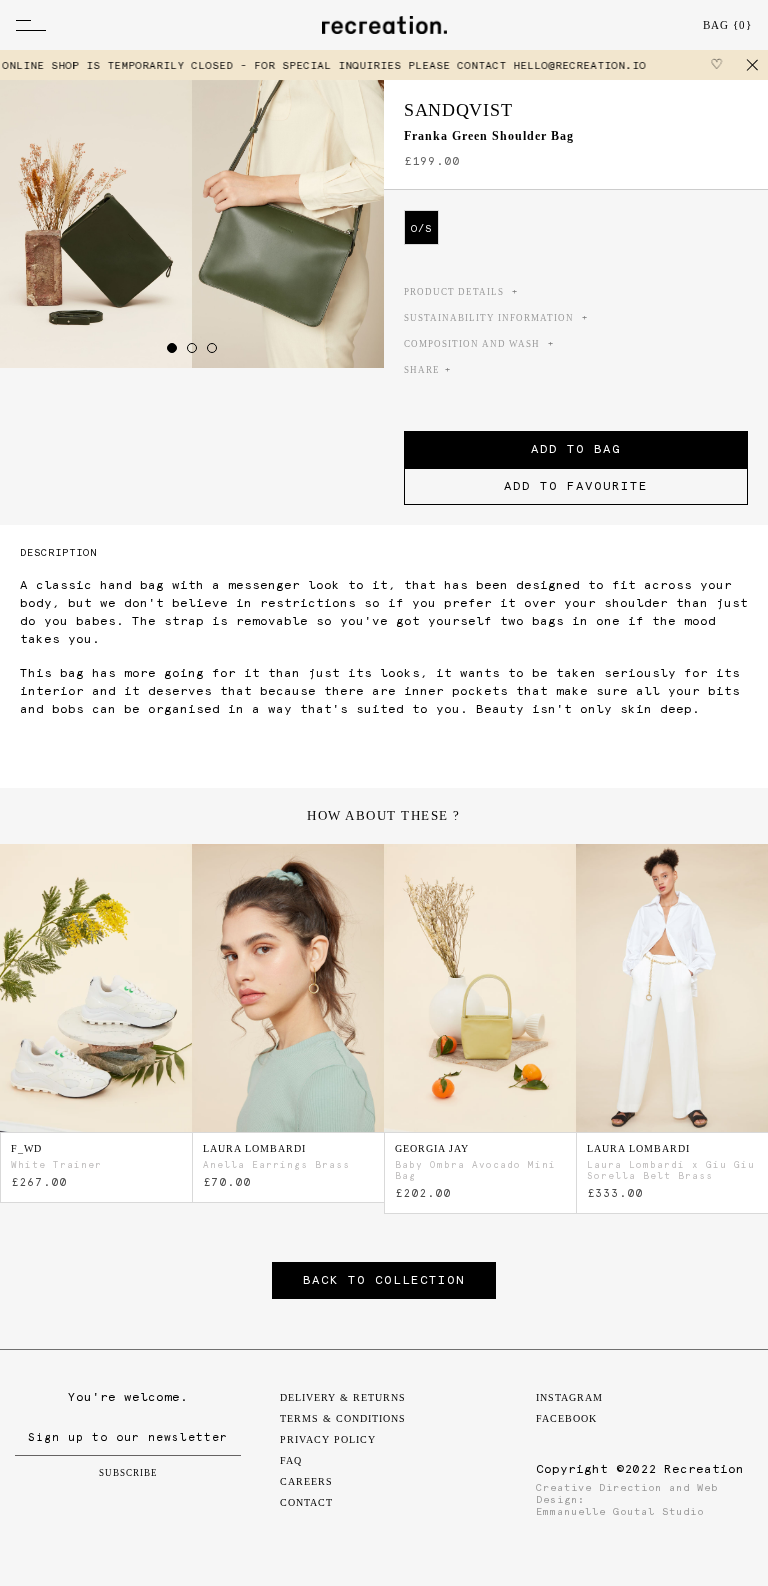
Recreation (704, 1469)
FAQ (291, 1460)
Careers (306, 1481)
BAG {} (727, 25)
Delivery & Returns (343, 1397)
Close (753, 65)
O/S (421, 228)
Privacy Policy (328, 1439)
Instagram (569, 1397)
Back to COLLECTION (384, 1280)
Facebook (566, 1418)
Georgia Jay (432, 1148)
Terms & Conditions (343, 1418)
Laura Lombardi (254, 1148)
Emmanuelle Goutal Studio (620, 1511)
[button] (172, 348)
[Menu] (111, 25)
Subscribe (128, 1473)
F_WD (26, 1148)
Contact (306, 1502)
